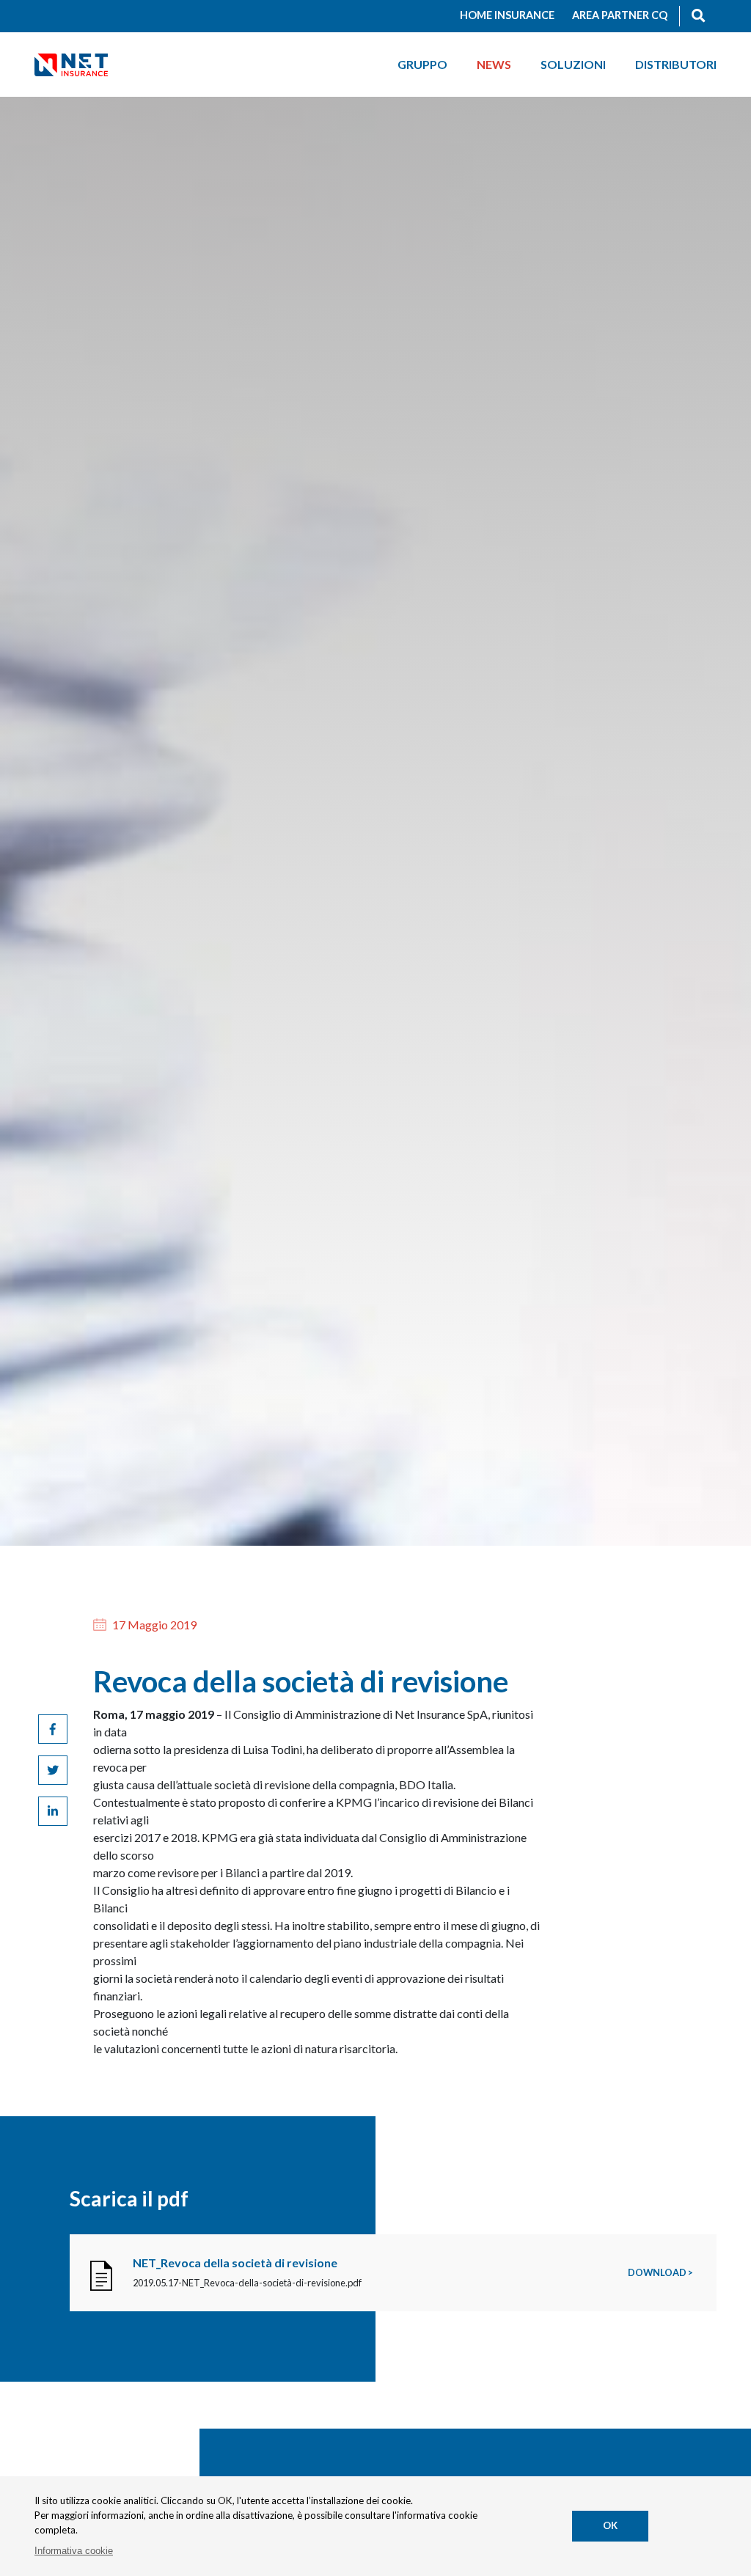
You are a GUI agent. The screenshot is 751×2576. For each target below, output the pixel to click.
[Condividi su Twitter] (53, 1770)
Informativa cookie (74, 2551)
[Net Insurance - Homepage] (71, 64)
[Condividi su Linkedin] (53, 1811)
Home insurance (507, 15)
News (494, 64)
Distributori (676, 64)
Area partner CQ (620, 15)
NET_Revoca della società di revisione (235, 2263)
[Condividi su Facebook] (53, 1729)
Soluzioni (573, 64)
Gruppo (422, 64)
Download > (660, 2272)
